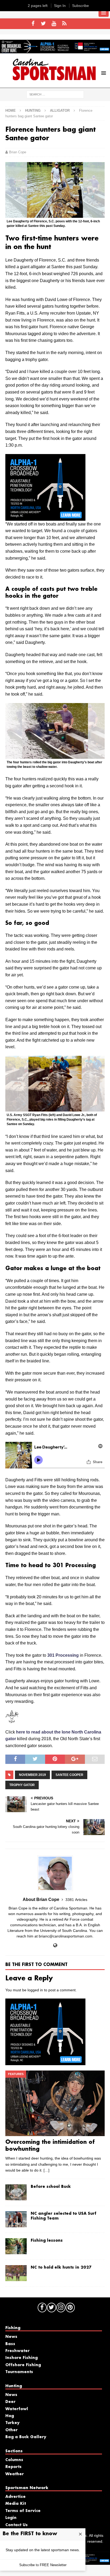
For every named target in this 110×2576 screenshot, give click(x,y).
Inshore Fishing (21, 2358)
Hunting (33, 111)
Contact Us (17, 2525)
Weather (15, 2474)
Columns (14, 2460)
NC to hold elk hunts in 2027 (61, 2268)
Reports (13, 2467)
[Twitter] (43, 24)
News (11, 2337)
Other (11, 2430)
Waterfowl (17, 2409)
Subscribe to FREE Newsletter (43, 2565)
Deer (10, 2402)
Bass (10, 2344)
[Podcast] (64, 24)
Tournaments (19, 2372)
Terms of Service (23, 2511)
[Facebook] (33, 24)
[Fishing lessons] (16, 2246)
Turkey (12, 2423)
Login (11, 2518)
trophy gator (22, 1785)
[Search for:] (55, 94)
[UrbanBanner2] (55, 50)
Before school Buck (51, 2187)
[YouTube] (54, 24)
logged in (35, 1990)
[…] (46, 2170)
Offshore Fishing (23, 2365)
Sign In (60, 6)
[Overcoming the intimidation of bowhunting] (55, 2103)
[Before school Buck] (16, 2192)
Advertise (15, 2497)
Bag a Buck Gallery (26, 2437)
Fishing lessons (47, 2241)
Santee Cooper (69, 1775)
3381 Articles (76, 1900)
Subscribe (80, 6)
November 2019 (32, 1775)
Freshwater (17, 2351)
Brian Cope (18, 152)
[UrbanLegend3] (45, 517)
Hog (10, 2416)
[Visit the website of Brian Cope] (55, 1945)
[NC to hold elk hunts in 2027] (16, 2273)
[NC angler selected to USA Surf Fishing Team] (16, 2219)
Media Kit (16, 2504)
